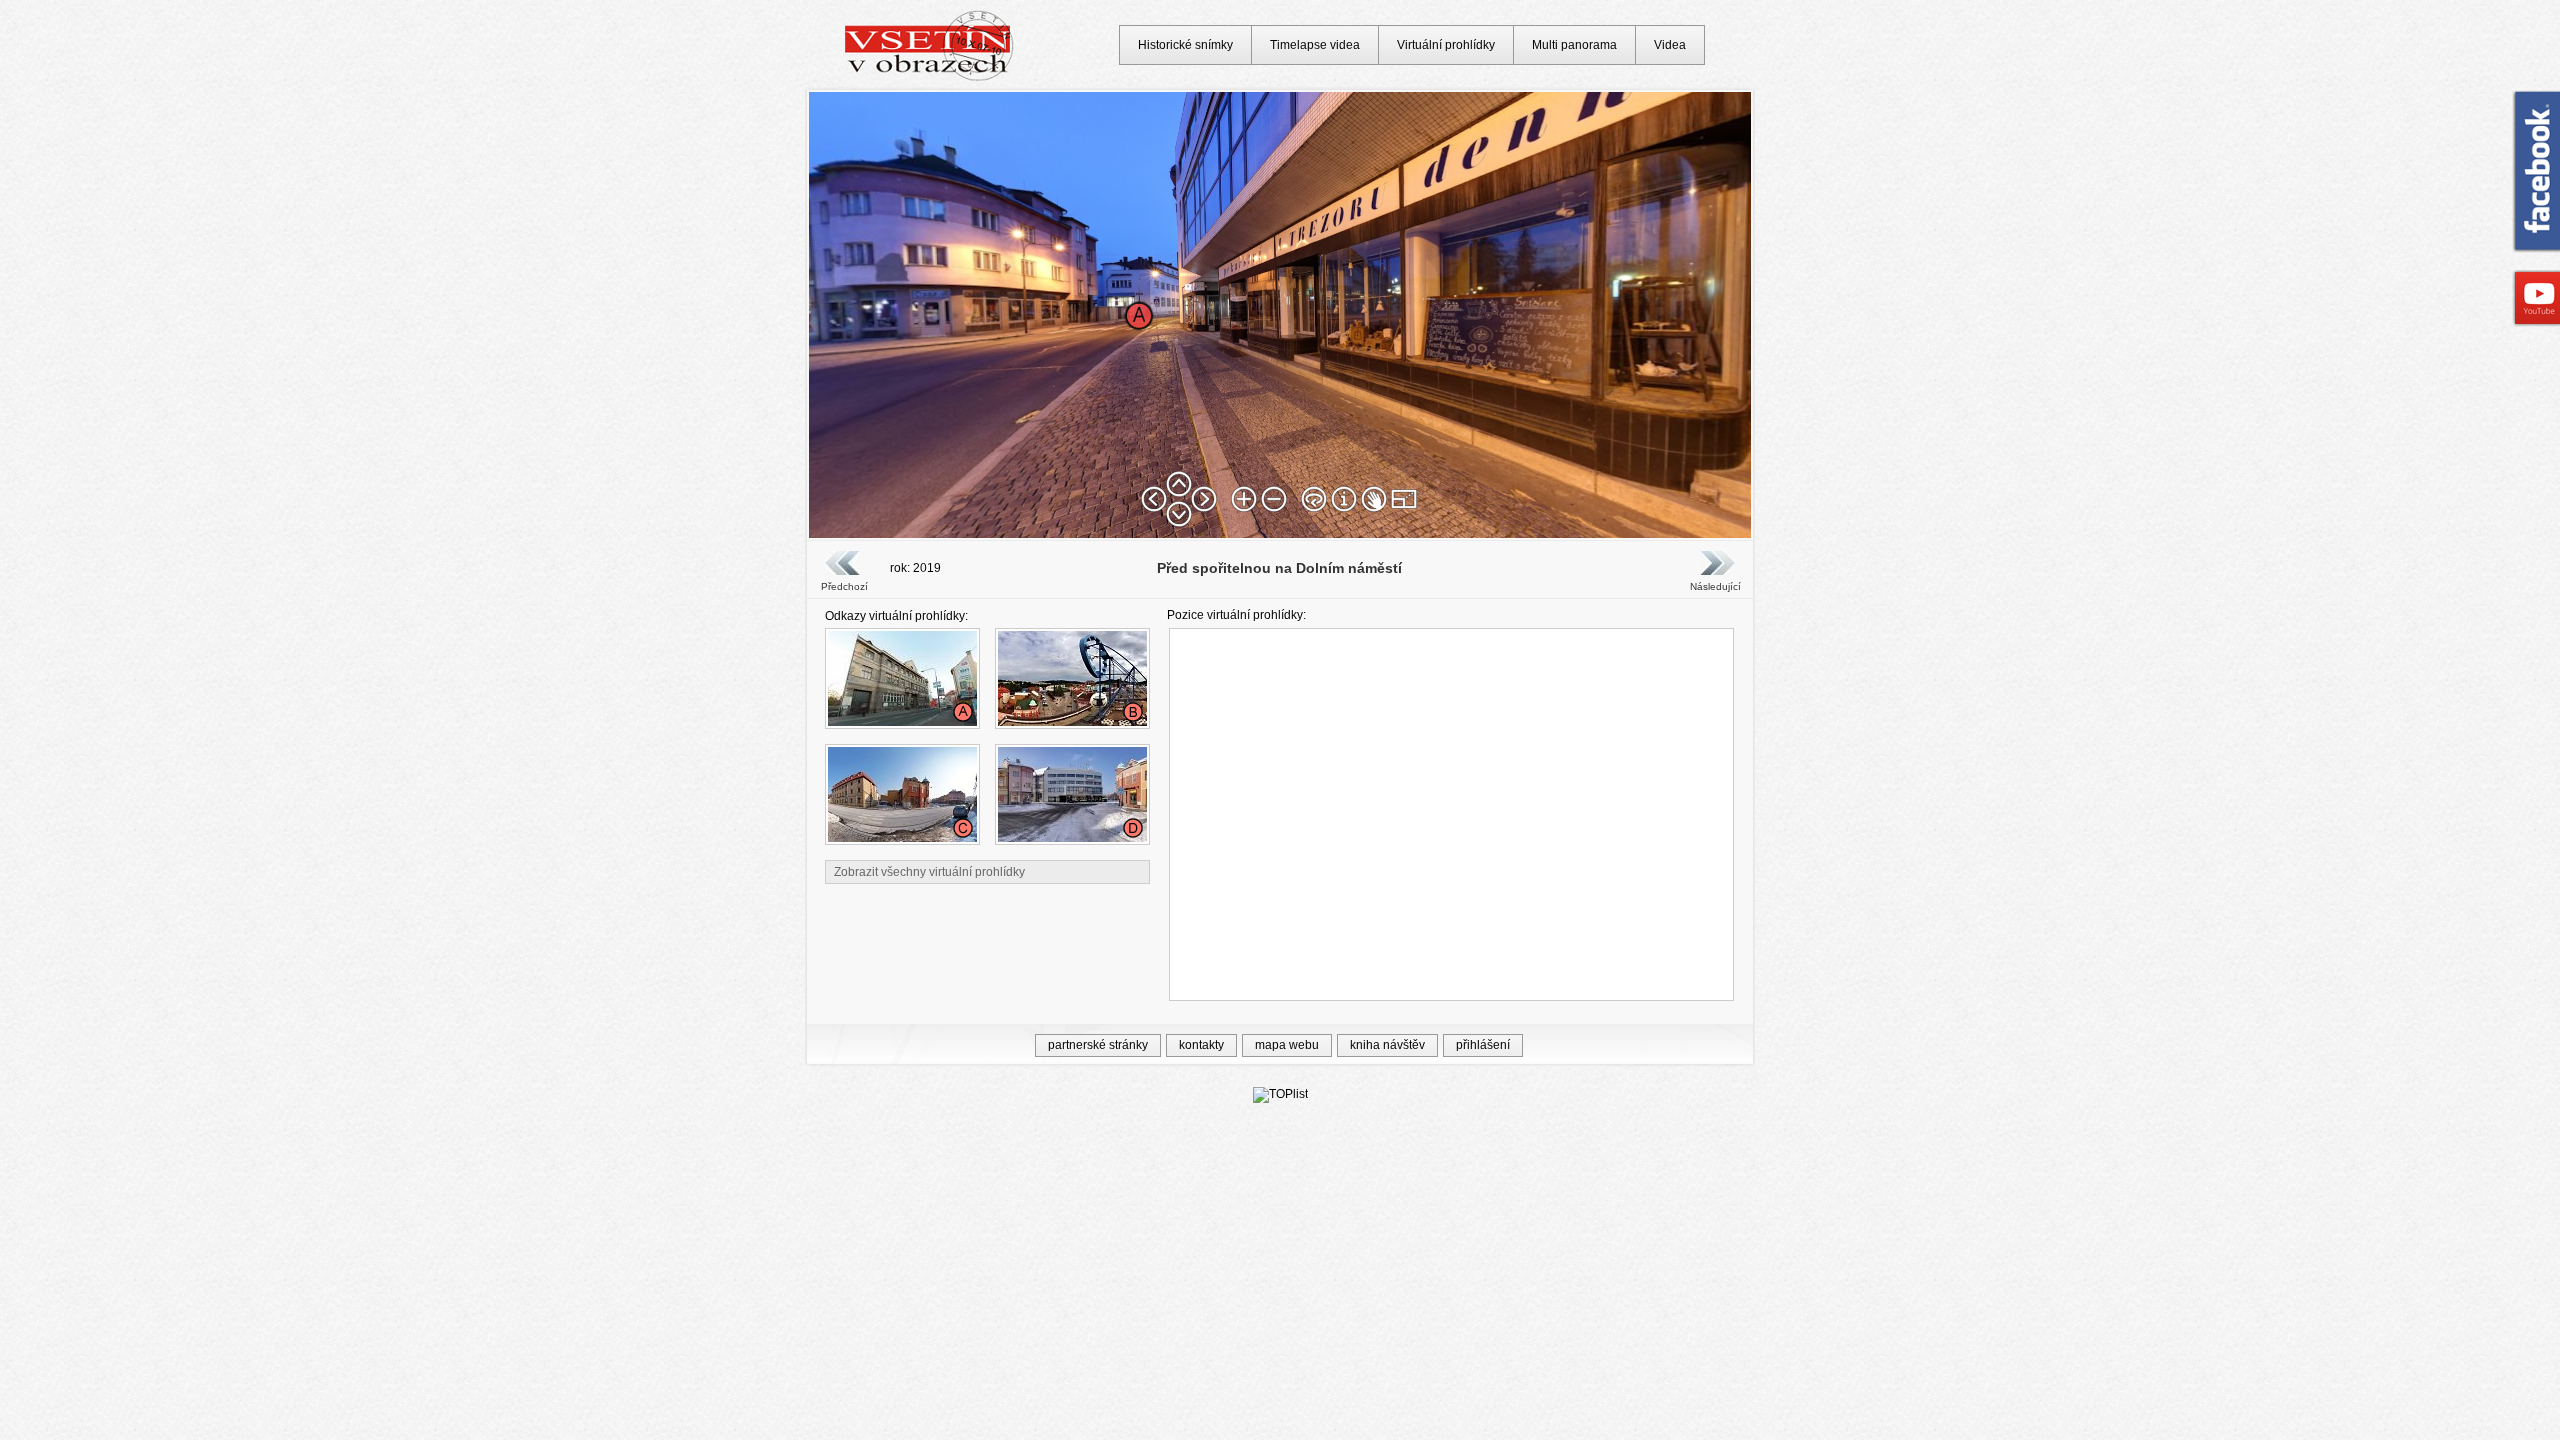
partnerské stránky (1098, 1045)
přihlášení (1483, 1045)
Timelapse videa (1315, 45)
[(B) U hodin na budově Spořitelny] (1072, 722)
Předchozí (844, 586)
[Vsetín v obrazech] (929, 78)
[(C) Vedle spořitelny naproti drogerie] (902, 838)
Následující (1715, 586)
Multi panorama (1574, 45)
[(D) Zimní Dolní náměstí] (1072, 838)
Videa (1670, 45)
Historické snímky (1185, 45)
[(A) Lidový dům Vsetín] (902, 722)
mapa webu (1287, 1045)
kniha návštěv (1387, 1045)
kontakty (1201, 1045)
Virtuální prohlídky (1446, 45)
